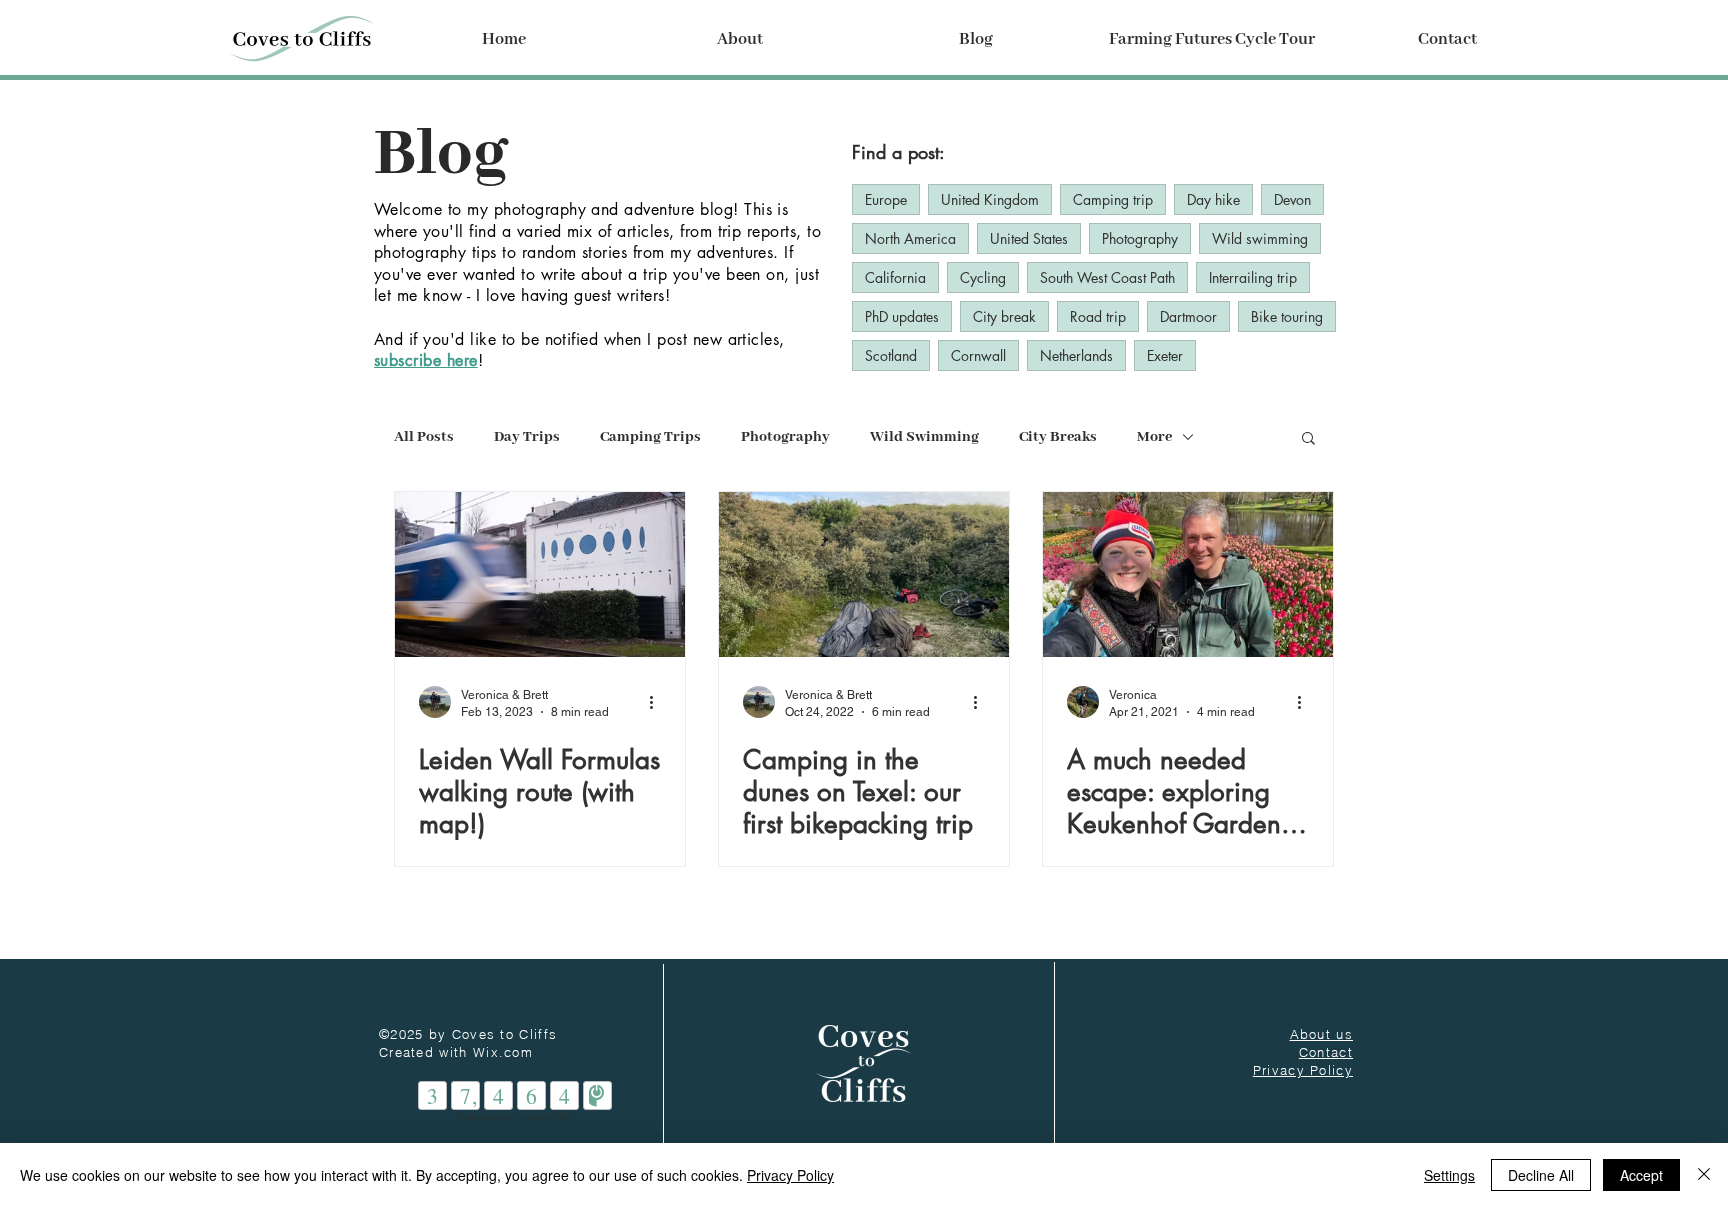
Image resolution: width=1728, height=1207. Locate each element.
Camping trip (1113, 199)
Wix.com (503, 1052)
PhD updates (902, 316)
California (895, 277)
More (1154, 437)
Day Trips (527, 437)
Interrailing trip (1253, 277)
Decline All (1541, 1175)
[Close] (1704, 1175)
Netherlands (1076, 355)
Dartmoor (1188, 316)
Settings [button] (1449, 1175)
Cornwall (978, 355)
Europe (886, 199)
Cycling (983, 277)
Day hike (1213, 199)
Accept (1641, 1175)
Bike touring (1287, 316)
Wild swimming (1260, 238)
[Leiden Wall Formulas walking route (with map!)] (540, 574)
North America (910, 238)
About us (1321, 1034)
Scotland (891, 355)
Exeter (1165, 355)
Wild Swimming (924, 437)
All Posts (424, 437)
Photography (1140, 238)
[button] (740, 40)
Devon (1292, 199)
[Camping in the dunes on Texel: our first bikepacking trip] (864, 574)
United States (1029, 238)
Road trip (1098, 316)
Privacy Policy (790, 1175)
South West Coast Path (1107, 277)
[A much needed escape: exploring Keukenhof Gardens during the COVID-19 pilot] (1188, 574)
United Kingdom (990, 199)
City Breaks (1058, 437)
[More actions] (658, 702)
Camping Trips (650, 437)
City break (1004, 316)
